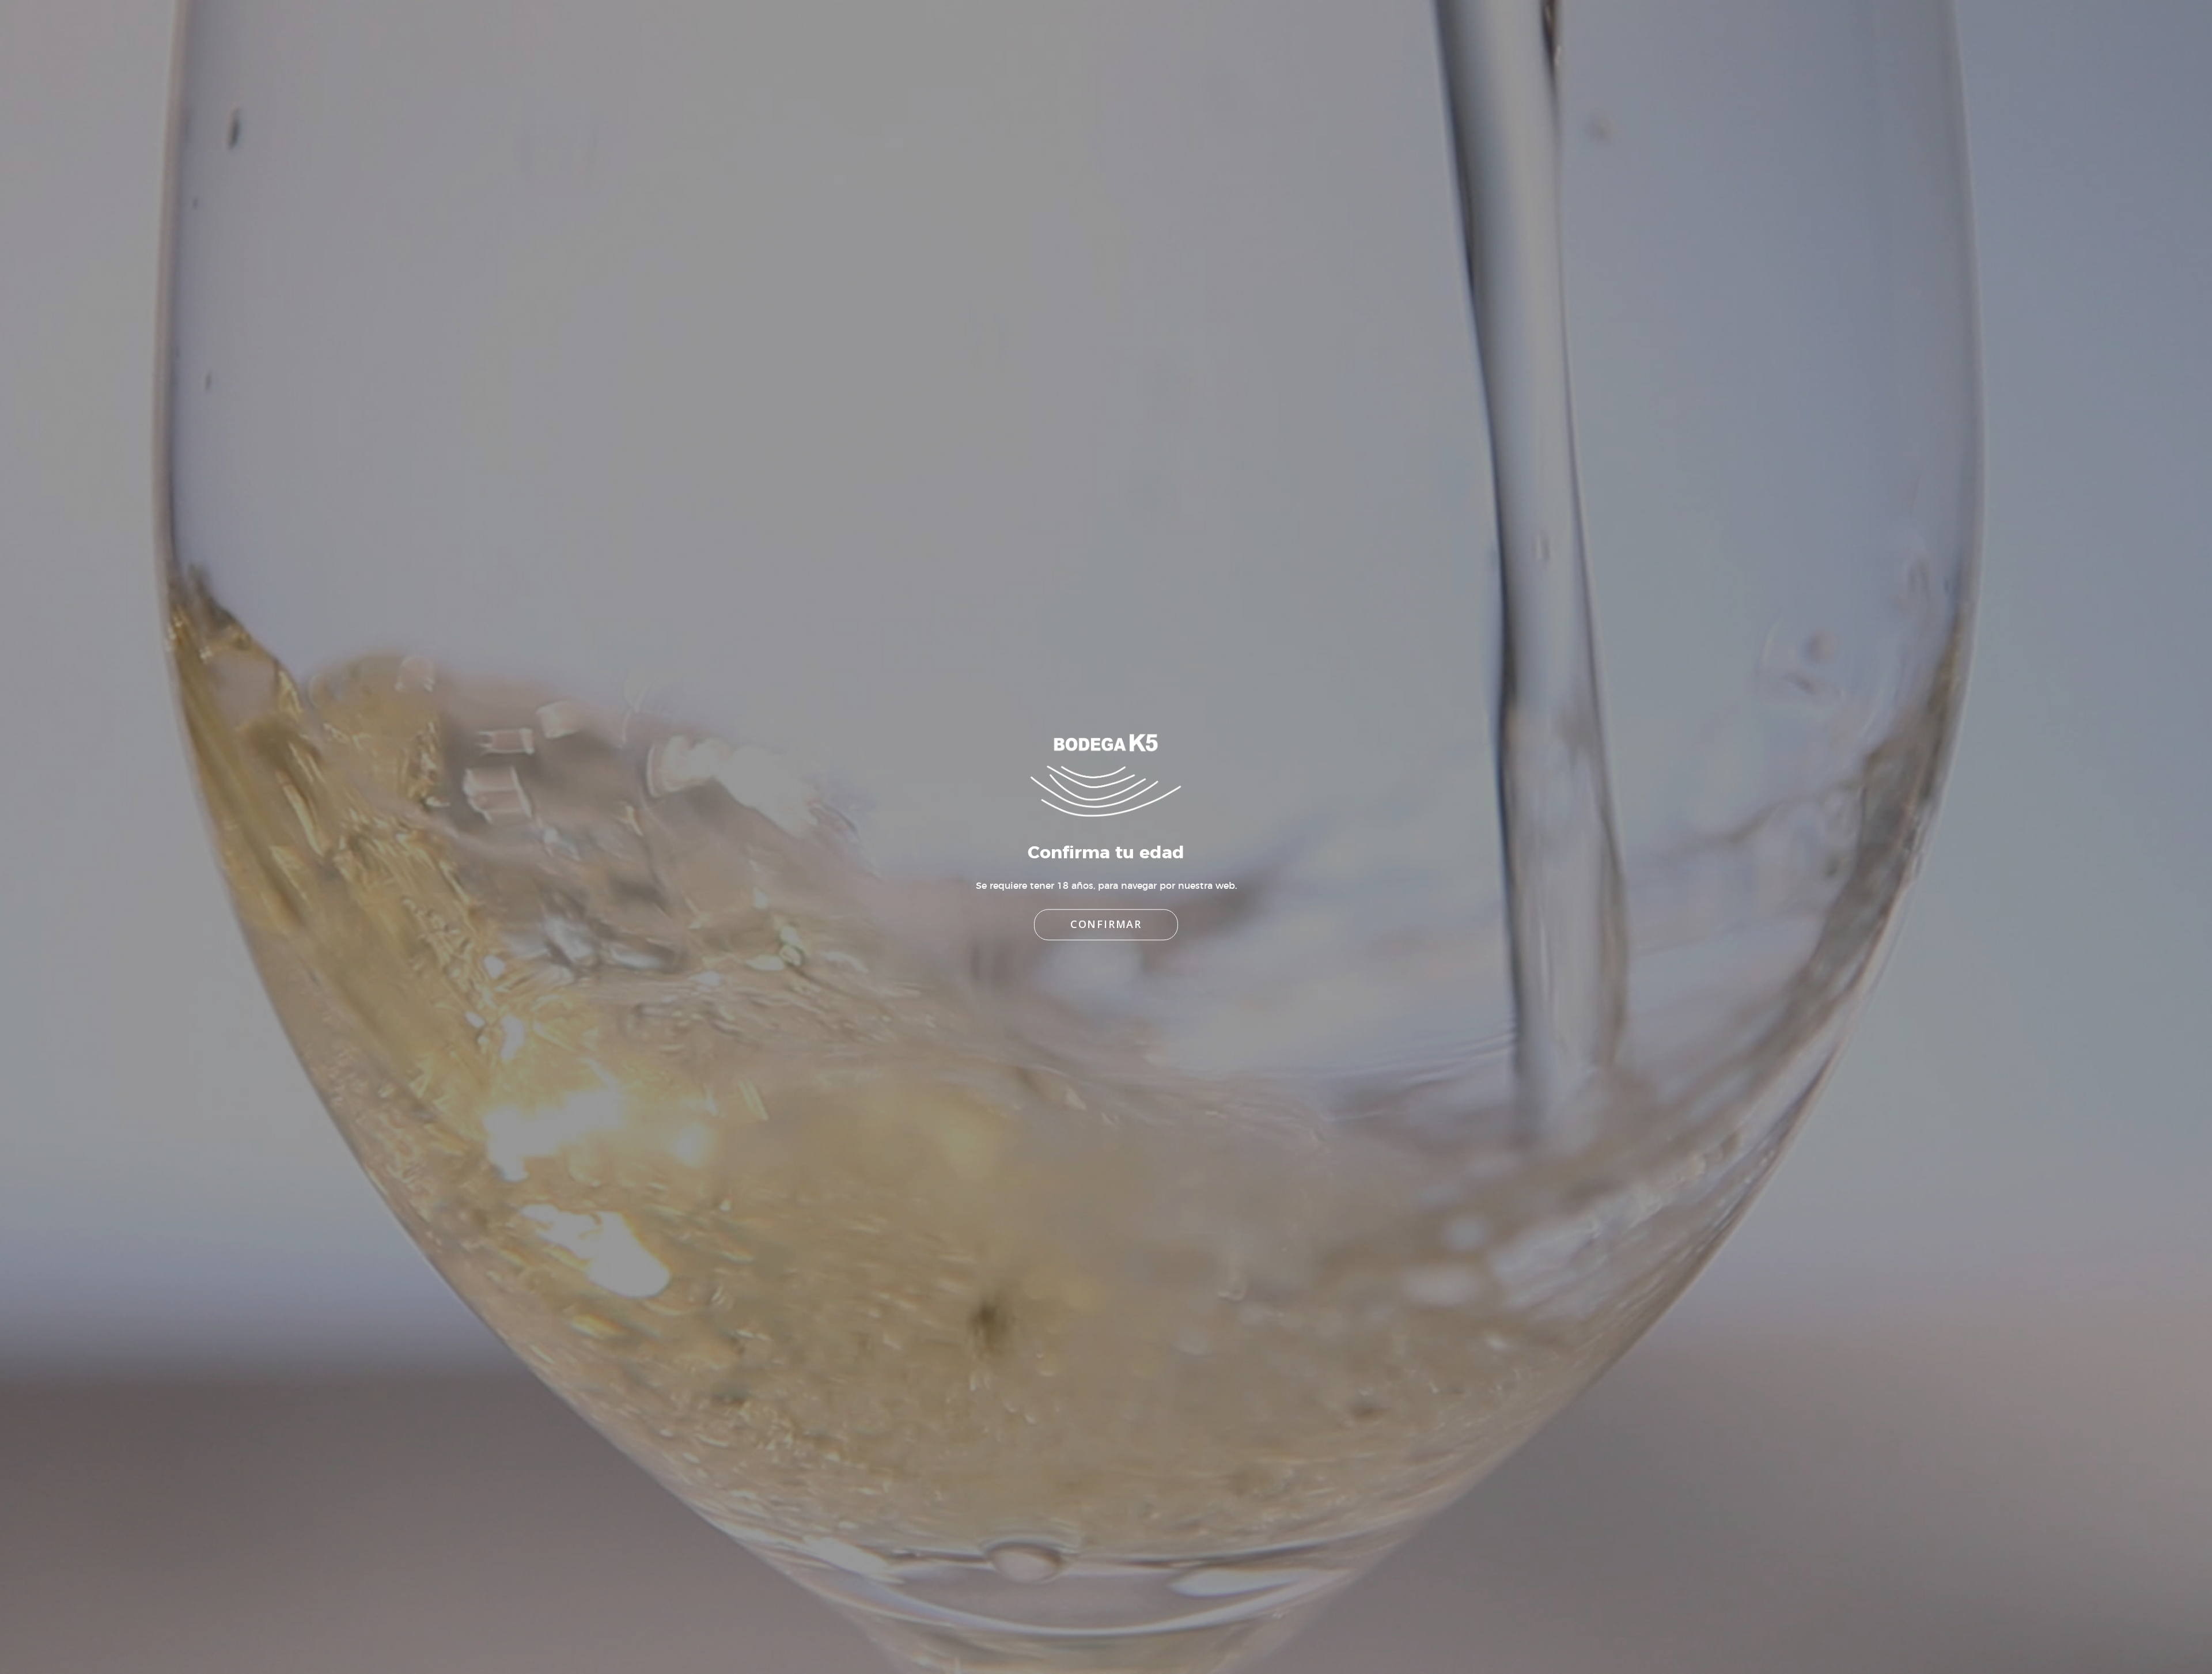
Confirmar (1106, 925)
